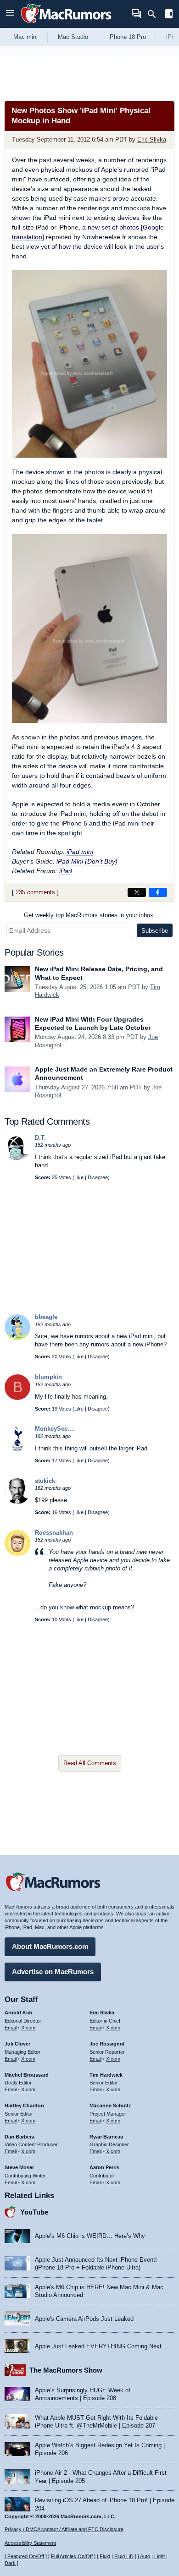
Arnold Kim (18, 2013)
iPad (66, 871)
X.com (28, 2028)
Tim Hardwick (106, 2075)
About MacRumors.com (50, 1946)
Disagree (98, 1177)
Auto (145, 2556)
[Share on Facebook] (158, 892)
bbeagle (46, 1317)
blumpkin (48, 1377)
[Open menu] (10, 14)
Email (11, 2028)
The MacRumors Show (66, 2370)
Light (159, 2556)
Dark (10, 2563)
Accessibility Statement (30, 2543)
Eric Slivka (152, 139)
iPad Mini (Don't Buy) (87, 861)
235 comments (35, 892)
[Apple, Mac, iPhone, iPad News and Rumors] (66, 24)
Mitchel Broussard (27, 2075)
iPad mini (80, 852)
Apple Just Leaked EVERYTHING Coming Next (98, 2346)
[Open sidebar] (169, 15)
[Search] (155, 14)
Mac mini (25, 37)
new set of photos (113, 227)
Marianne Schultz (110, 2106)
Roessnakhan (54, 1533)
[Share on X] (137, 892)
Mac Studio (73, 37)
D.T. (40, 1138)
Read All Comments (90, 1763)
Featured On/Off (26, 2556)
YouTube (34, 2212)
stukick (45, 1481)
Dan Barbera (20, 2137)
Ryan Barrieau (106, 2137)
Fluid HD (124, 2556)
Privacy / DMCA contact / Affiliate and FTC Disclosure (64, 2529)
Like (79, 1177)
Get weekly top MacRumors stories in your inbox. (89, 915)
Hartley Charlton (24, 2106)
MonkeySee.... (55, 1429)
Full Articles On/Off (72, 2556)
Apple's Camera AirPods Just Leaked (84, 2319)
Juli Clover (17, 2044)
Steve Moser (19, 2167)
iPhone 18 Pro (127, 37)
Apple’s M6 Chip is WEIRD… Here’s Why (90, 2236)
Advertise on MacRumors (53, 1972)
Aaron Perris (104, 2167)
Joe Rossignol (107, 2044)
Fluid (105, 2556)
